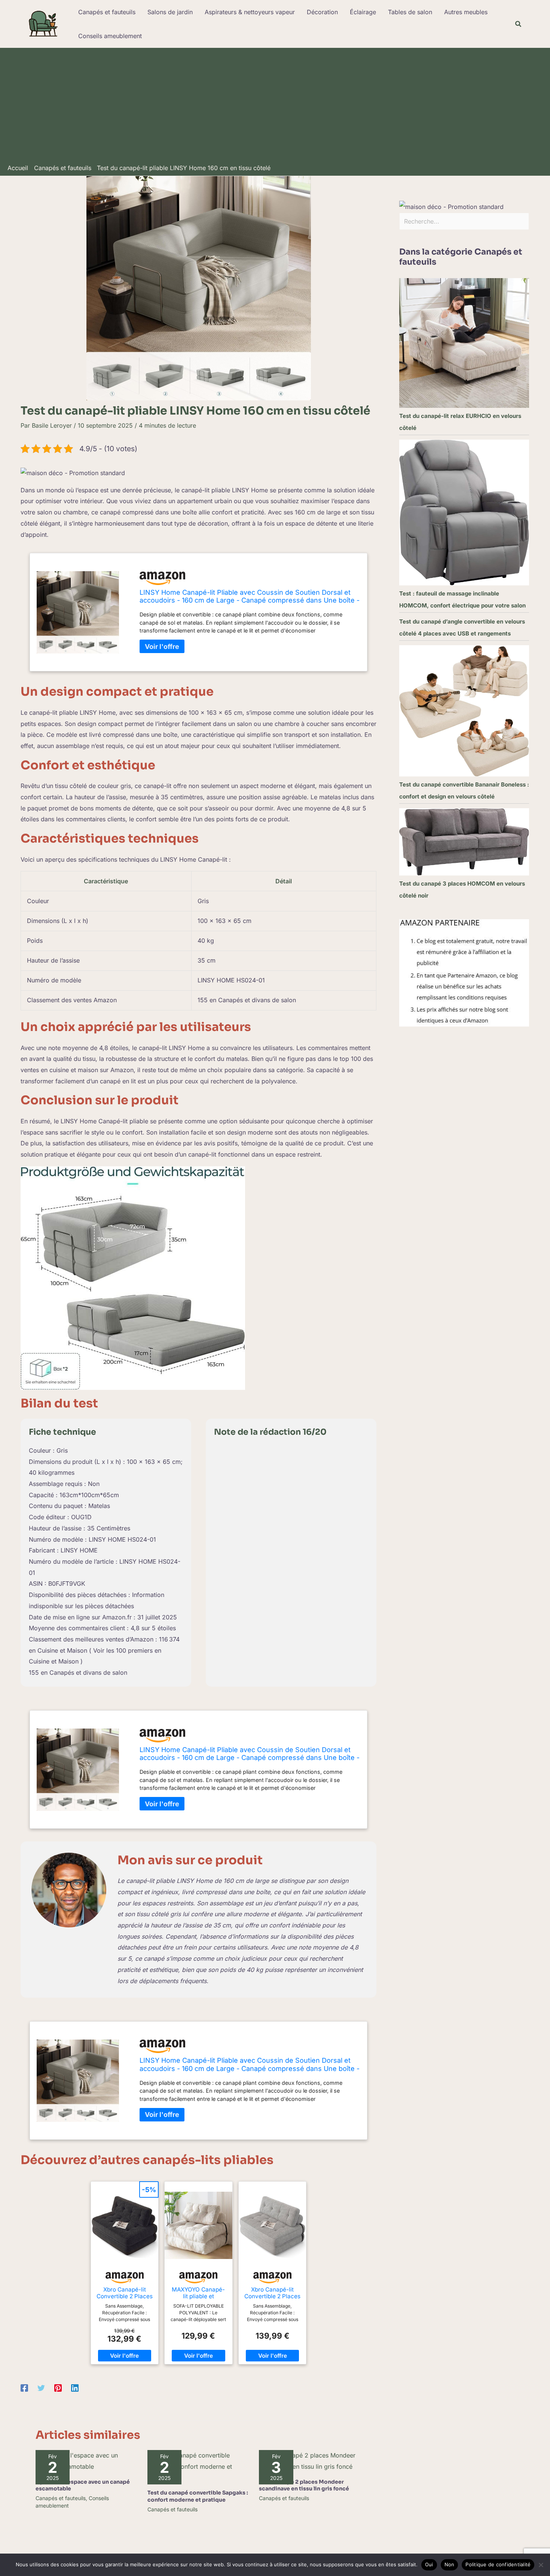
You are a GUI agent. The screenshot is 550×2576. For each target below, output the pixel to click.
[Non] (541, 2565)
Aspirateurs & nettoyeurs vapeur (250, 12)
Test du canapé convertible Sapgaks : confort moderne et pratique (198, 2496)
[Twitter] (41, 2388)
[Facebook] (24, 2388)
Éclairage (363, 12)
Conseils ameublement (110, 36)
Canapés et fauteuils (107, 12)
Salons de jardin (170, 12)
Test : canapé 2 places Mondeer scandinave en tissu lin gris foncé (304, 2485)
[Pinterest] (58, 2388)
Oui (429, 2564)
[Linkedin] (75, 2388)
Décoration (322, 12)
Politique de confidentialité (498, 2564)
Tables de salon (410, 12)
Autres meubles (466, 12)
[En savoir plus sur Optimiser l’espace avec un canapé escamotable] (87, 2460)
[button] (519, 24)
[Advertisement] (275, 108)
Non (450, 2564)
